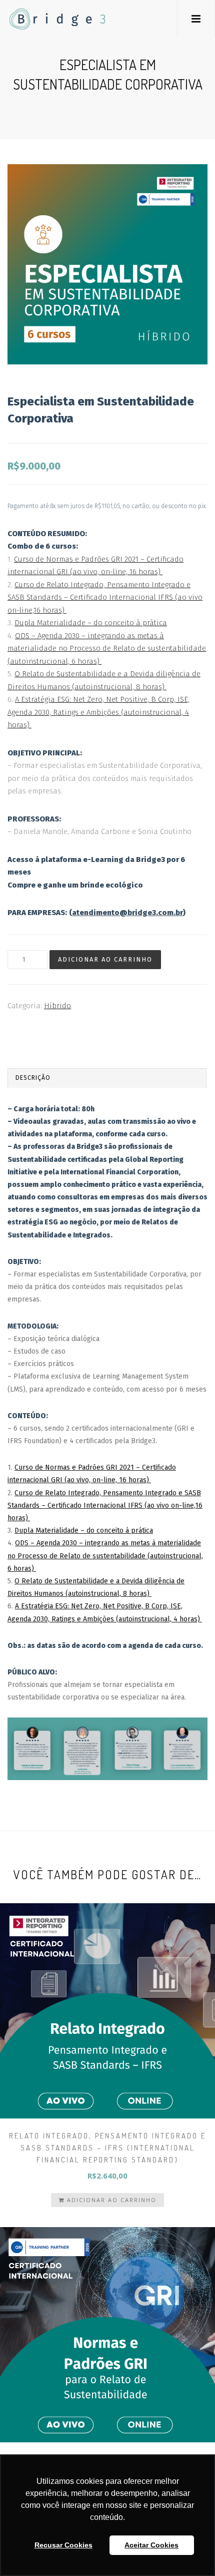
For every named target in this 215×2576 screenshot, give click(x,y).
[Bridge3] (37, 19)
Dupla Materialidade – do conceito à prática (91, 623)
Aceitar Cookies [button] (151, 2545)
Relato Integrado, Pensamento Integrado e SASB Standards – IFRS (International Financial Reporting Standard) (107, 2148)
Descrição (33, 1078)
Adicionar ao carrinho (105, 959)
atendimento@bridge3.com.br (127, 913)
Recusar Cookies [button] (63, 2545)
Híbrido (57, 1006)
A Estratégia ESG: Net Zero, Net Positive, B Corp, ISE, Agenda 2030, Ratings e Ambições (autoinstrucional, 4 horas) (98, 712)
